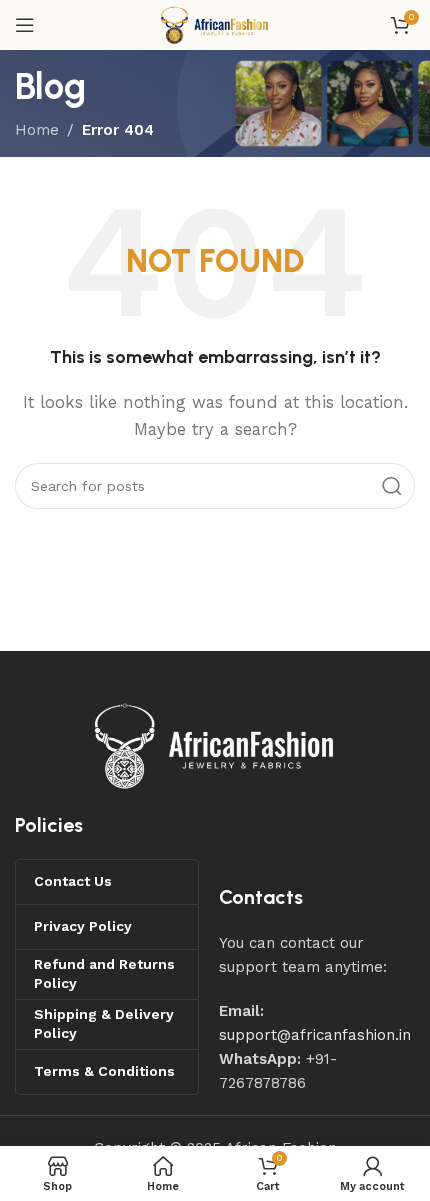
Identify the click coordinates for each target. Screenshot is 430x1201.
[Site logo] (214, 24)
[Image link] (215, 744)
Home (37, 130)
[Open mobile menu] (25, 25)
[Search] (392, 486)
